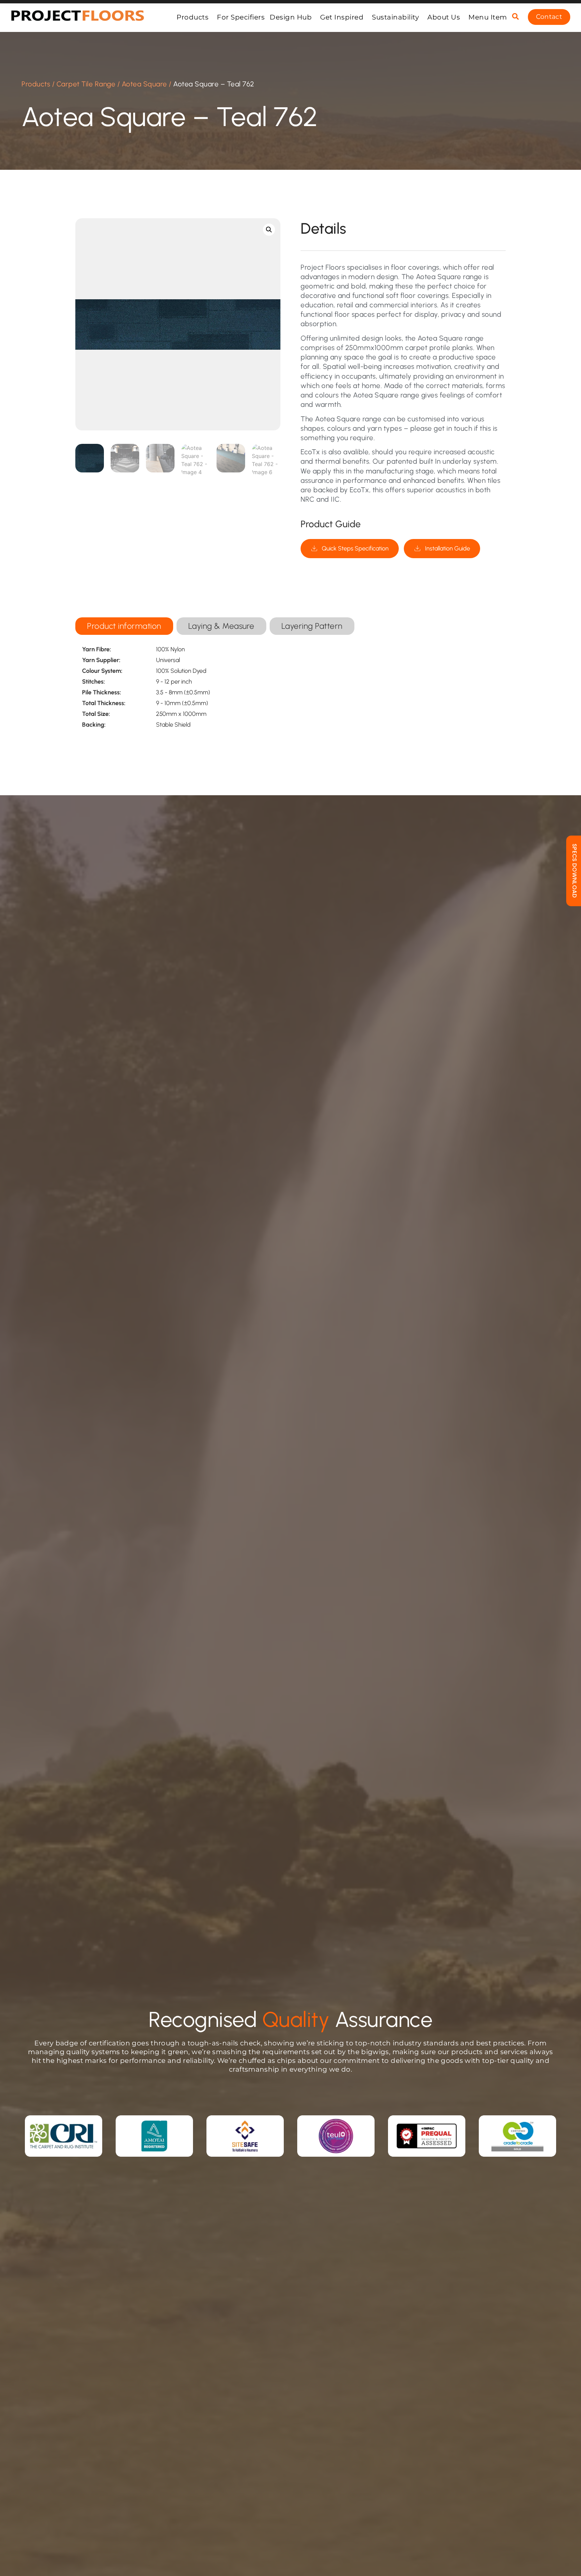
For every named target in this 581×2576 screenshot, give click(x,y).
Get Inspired (342, 17)
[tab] (124, 626)
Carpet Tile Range (86, 84)
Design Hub (291, 17)
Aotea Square (144, 84)
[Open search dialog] (515, 17)
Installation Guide (448, 548)
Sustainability (395, 17)
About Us (444, 17)
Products (192, 17)
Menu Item (488, 17)
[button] (269, 230)
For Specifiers (241, 17)
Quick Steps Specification (355, 548)
